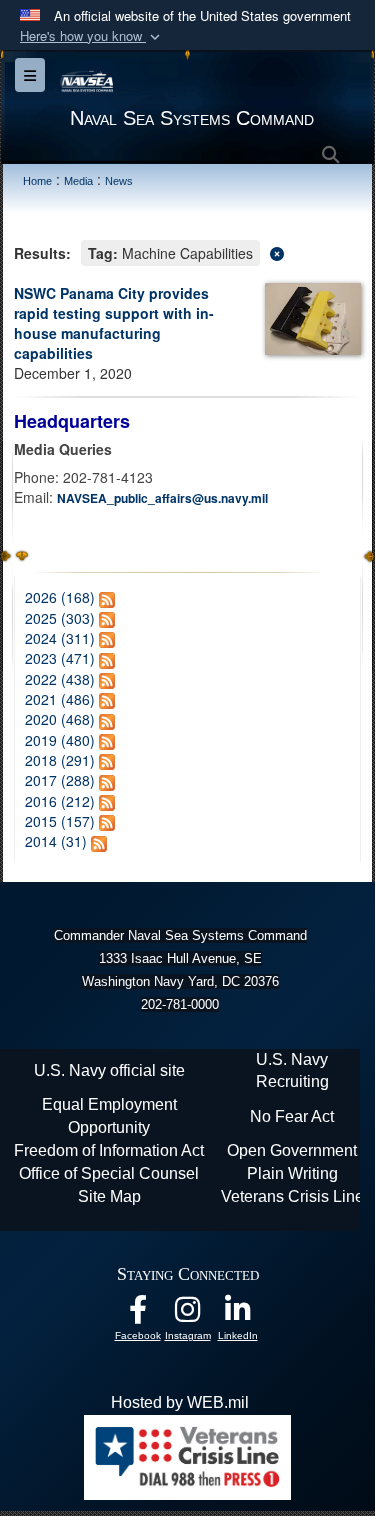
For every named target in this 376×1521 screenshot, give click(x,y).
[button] (92, 36)
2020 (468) (60, 719)
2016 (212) (60, 801)
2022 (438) (60, 679)
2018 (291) (60, 760)
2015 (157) (60, 821)
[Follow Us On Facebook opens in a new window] (138, 1314)
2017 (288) (60, 780)
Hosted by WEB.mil (180, 1402)
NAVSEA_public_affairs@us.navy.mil (162, 498)
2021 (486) (60, 699)
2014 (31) (56, 841)
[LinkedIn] (238, 1314)
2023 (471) (60, 658)
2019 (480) (60, 740)
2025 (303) (60, 618)
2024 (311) (60, 638)
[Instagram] (188, 1314)
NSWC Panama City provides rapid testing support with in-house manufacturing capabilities (114, 323)
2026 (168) (60, 597)
